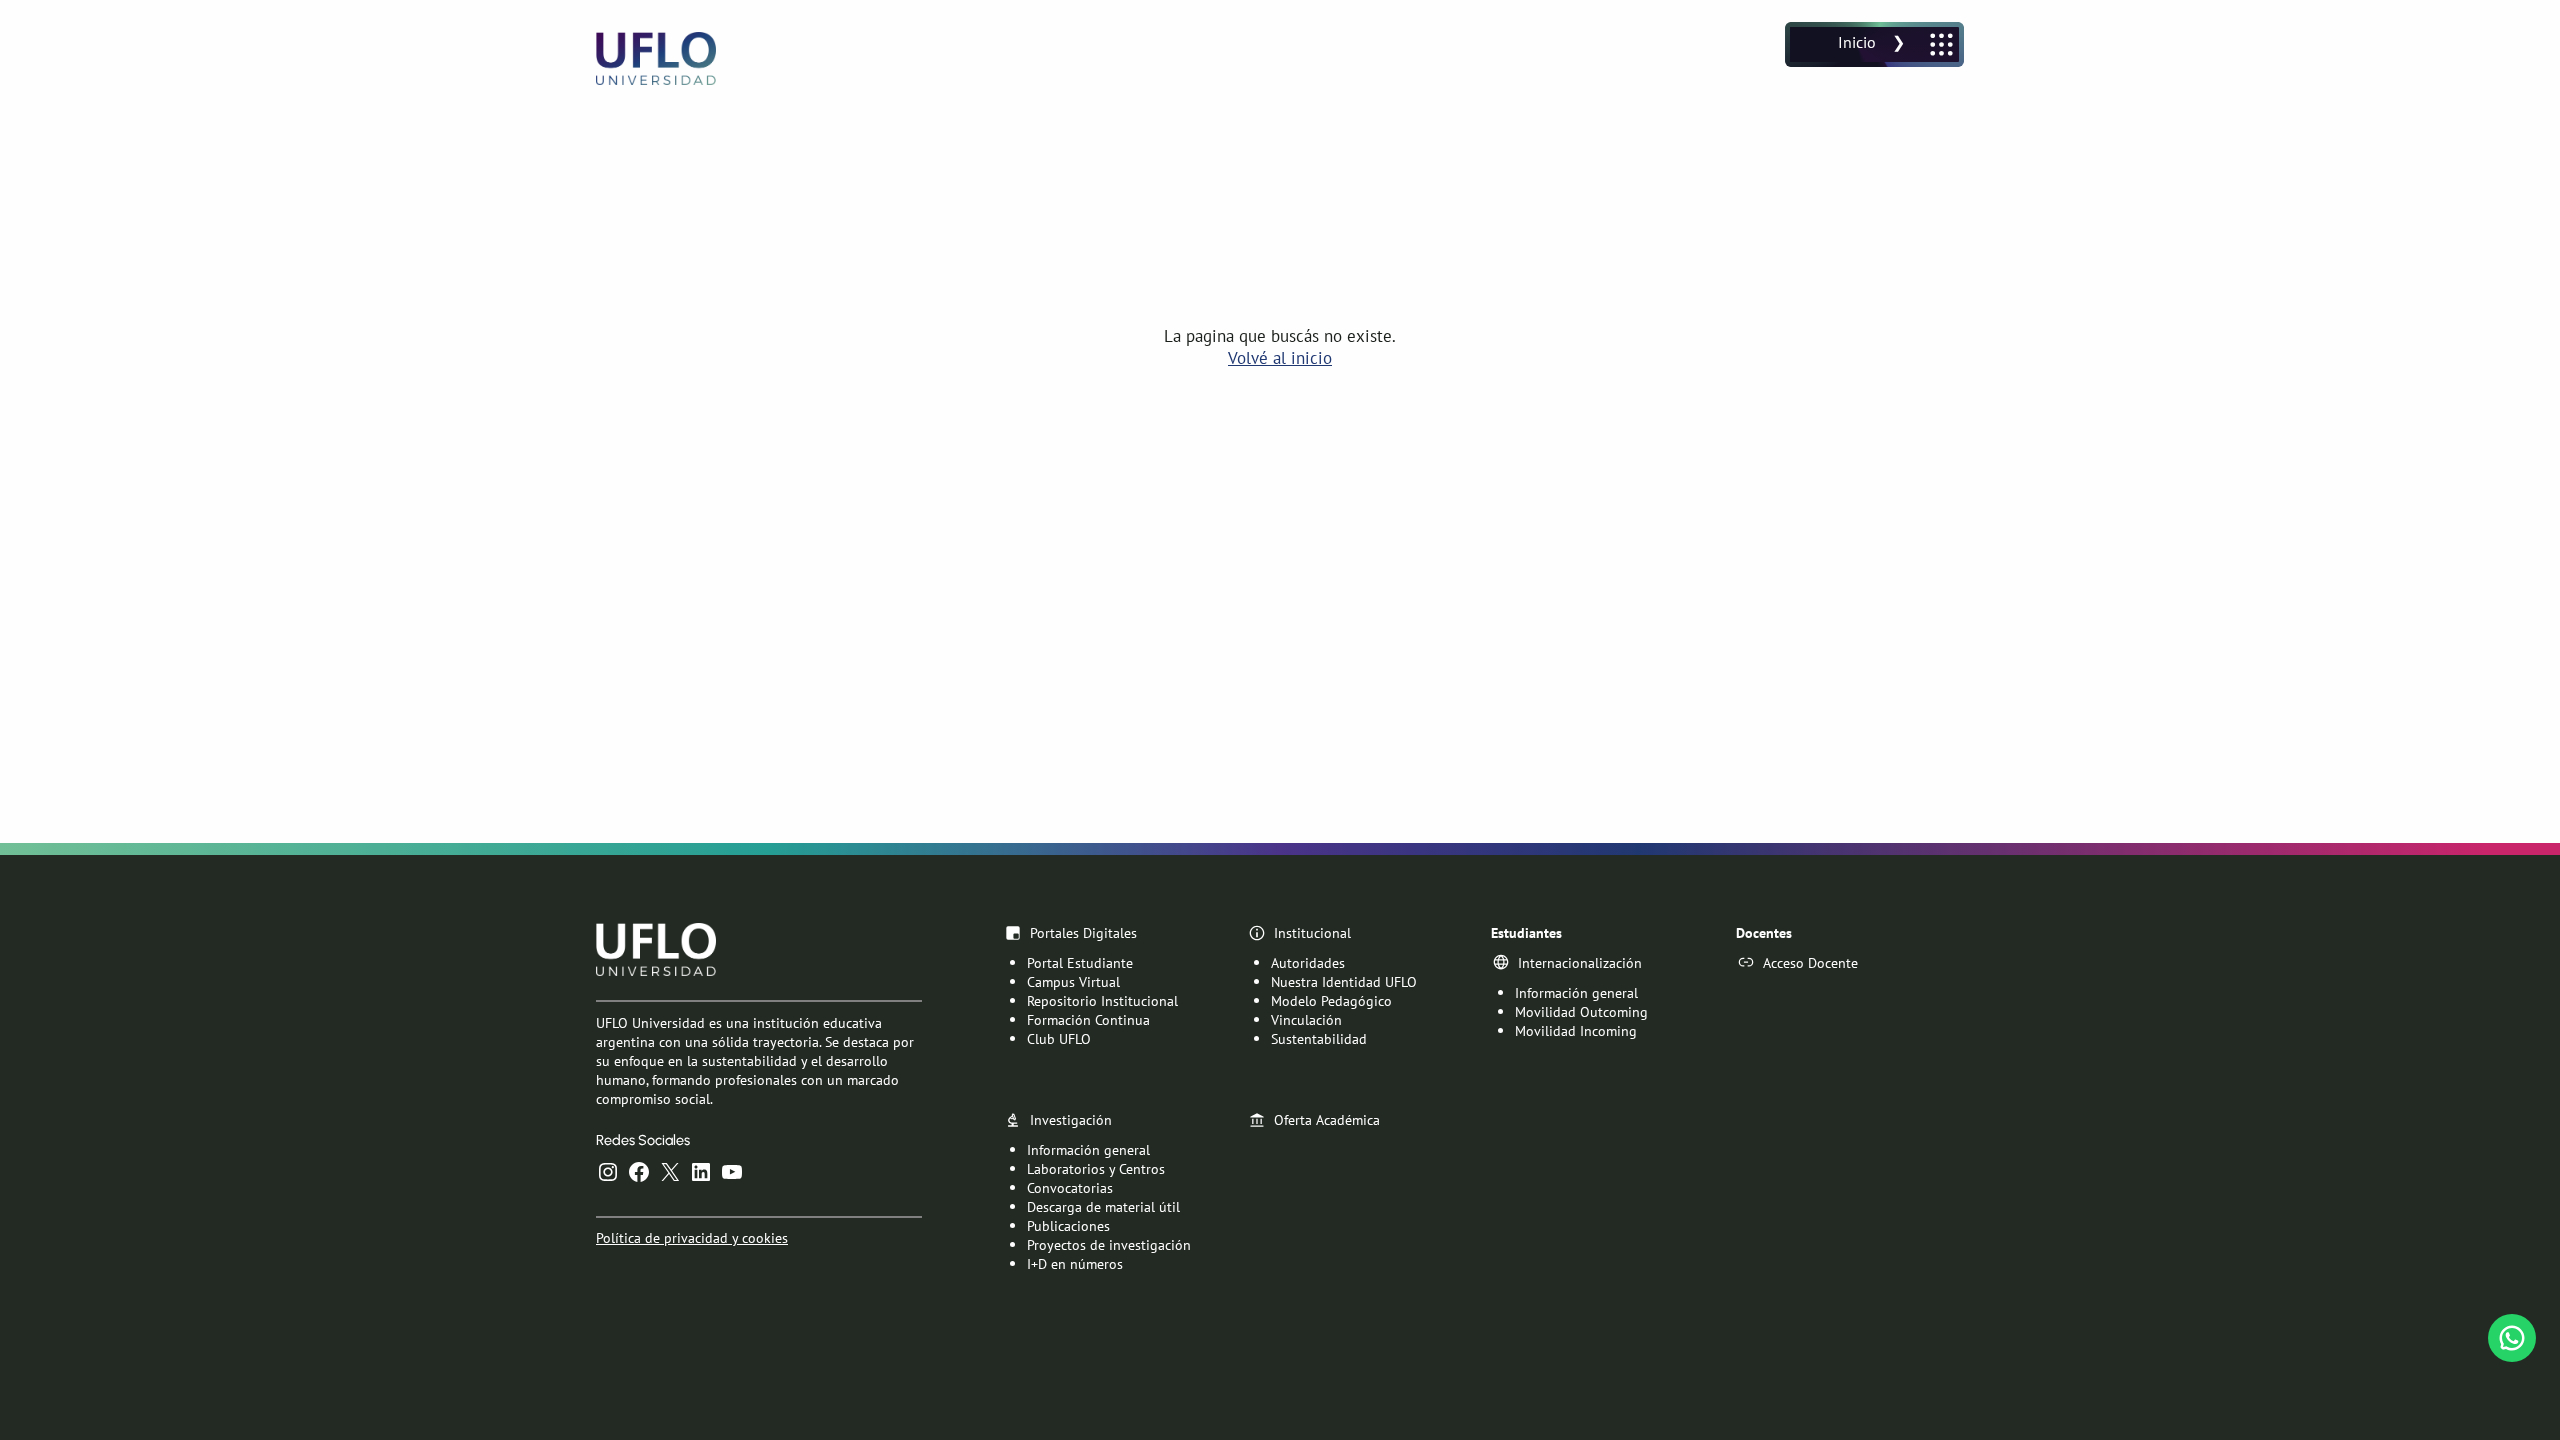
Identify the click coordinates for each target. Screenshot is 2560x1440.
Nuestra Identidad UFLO (1344, 981)
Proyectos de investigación (1109, 1244)
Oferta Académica (1327, 1119)
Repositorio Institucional (1102, 1000)
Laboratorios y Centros (1096, 1168)
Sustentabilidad (1319, 1038)
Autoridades (1308, 962)
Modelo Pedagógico (1331, 1000)
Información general (1576, 992)
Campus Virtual (1073, 981)
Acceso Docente (1810, 962)
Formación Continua (1088, 1019)
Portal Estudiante (1080, 962)
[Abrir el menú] (1874, 44)
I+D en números (1075, 1263)
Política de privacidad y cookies (692, 1237)
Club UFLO (1059, 1038)
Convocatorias (1070, 1187)
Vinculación (1306, 1019)
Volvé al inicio (1280, 358)
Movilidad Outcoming (1581, 1011)
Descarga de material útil (1103, 1206)
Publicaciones (1068, 1225)
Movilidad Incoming (1576, 1030)
